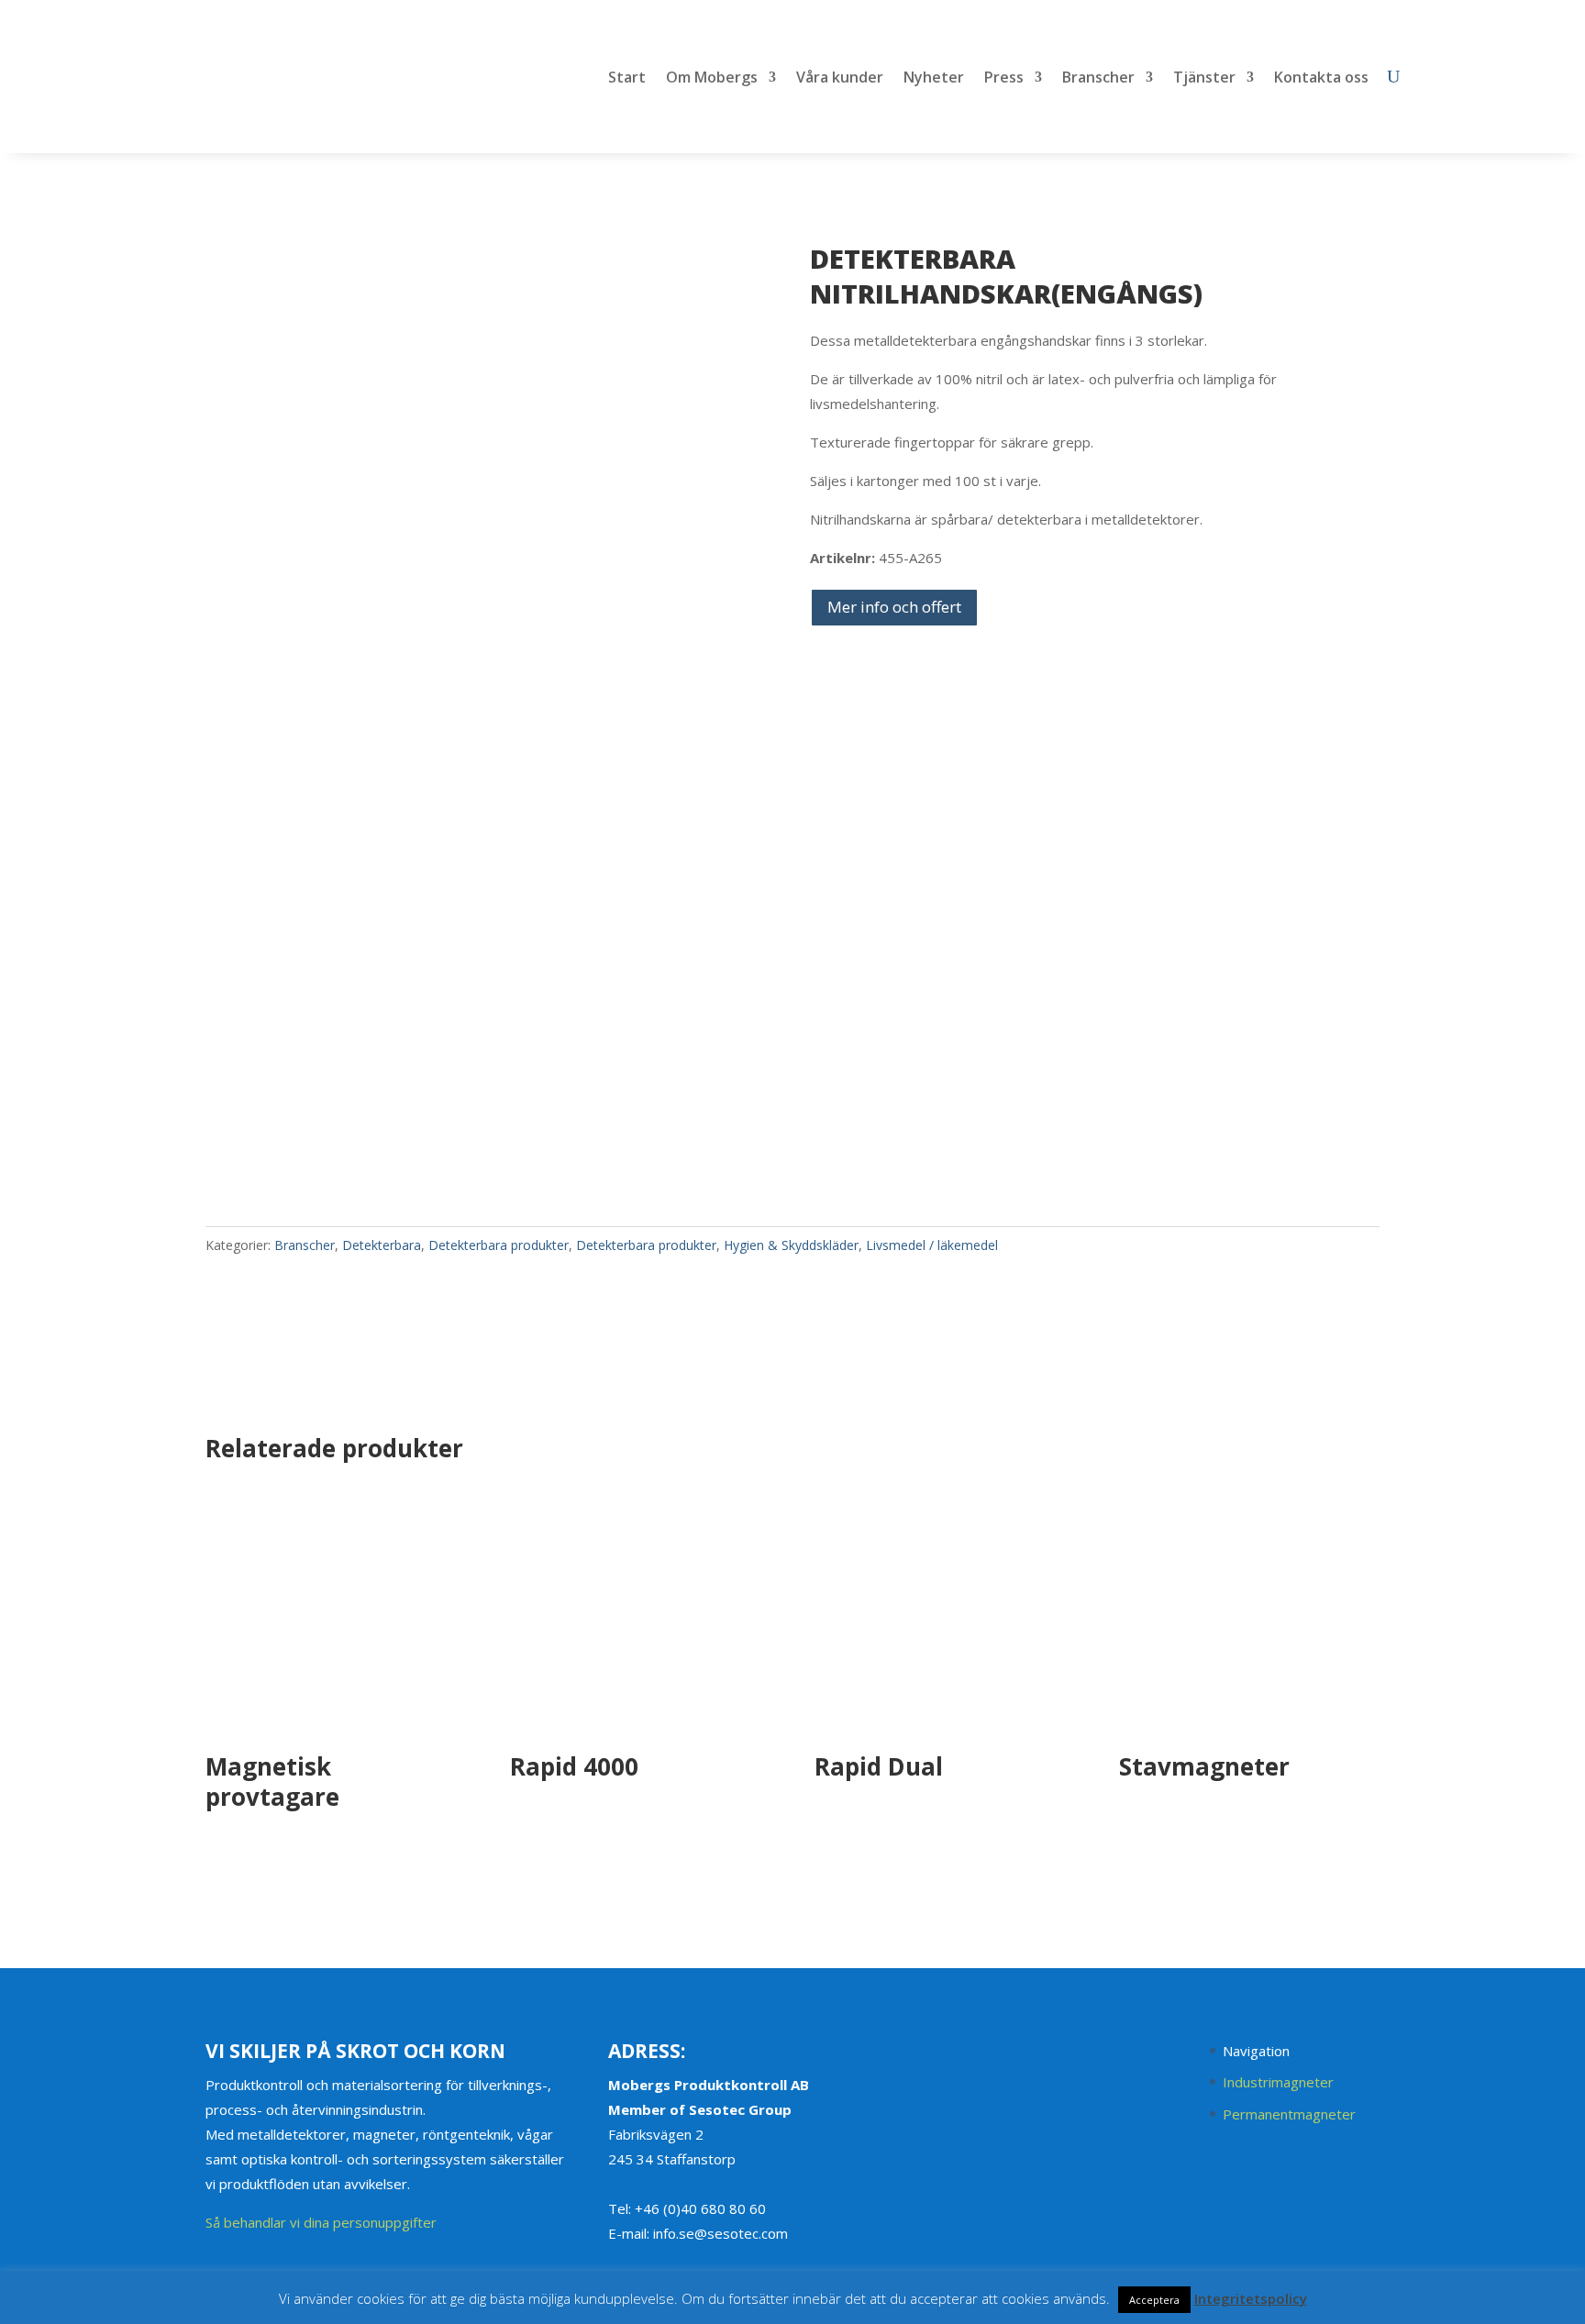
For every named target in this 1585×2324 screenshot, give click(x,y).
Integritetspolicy (1251, 2298)
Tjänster (1204, 79)
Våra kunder (840, 79)
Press (1004, 79)
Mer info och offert (894, 607)
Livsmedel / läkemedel (932, 1245)
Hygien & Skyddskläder (791, 1245)
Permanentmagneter (1289, 2114)
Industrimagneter (1278, 2082)
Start (627, 79)
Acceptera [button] (1154, 2300)
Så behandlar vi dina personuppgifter (321, 2222)
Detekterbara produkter (499, 1245)
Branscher (1098, 79)
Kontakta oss (1321, 79)
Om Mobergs (712, 79)
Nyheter (934, 79)
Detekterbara (382, 1245)
